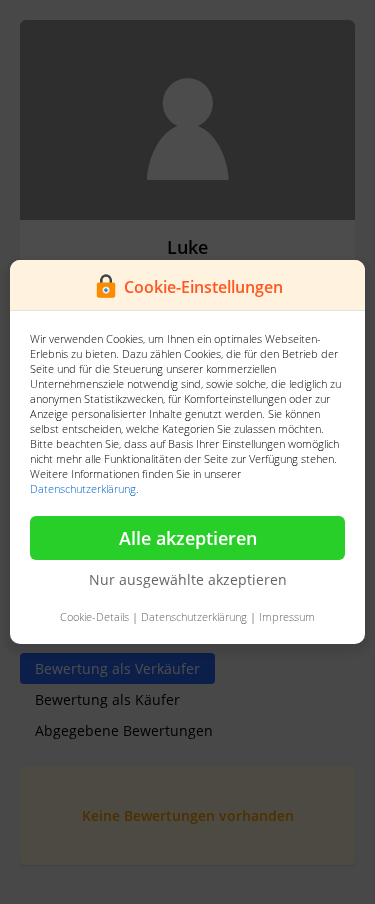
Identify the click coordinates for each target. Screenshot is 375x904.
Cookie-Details (94, 616)
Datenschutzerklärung (83, 488)
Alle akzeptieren (188, 538)
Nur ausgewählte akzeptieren (188, 579)
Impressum (287, 616)
